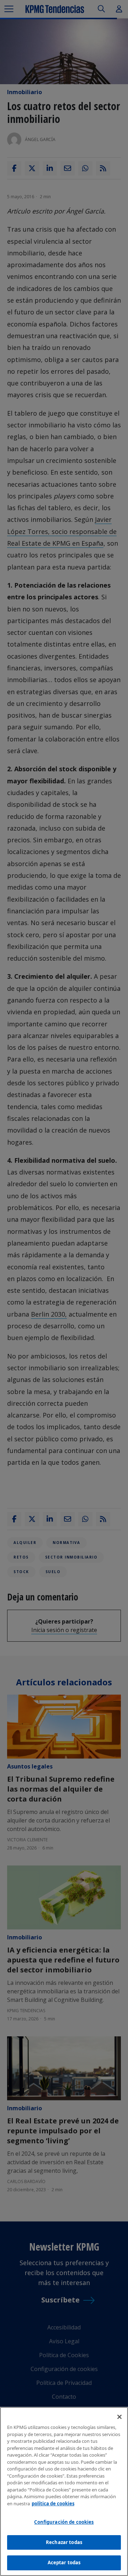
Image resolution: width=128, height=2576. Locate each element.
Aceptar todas (64, 2563)
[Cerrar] (119, 2417)
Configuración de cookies (64, 2522)
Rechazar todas (64, 2542)
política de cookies (53, 2504)
